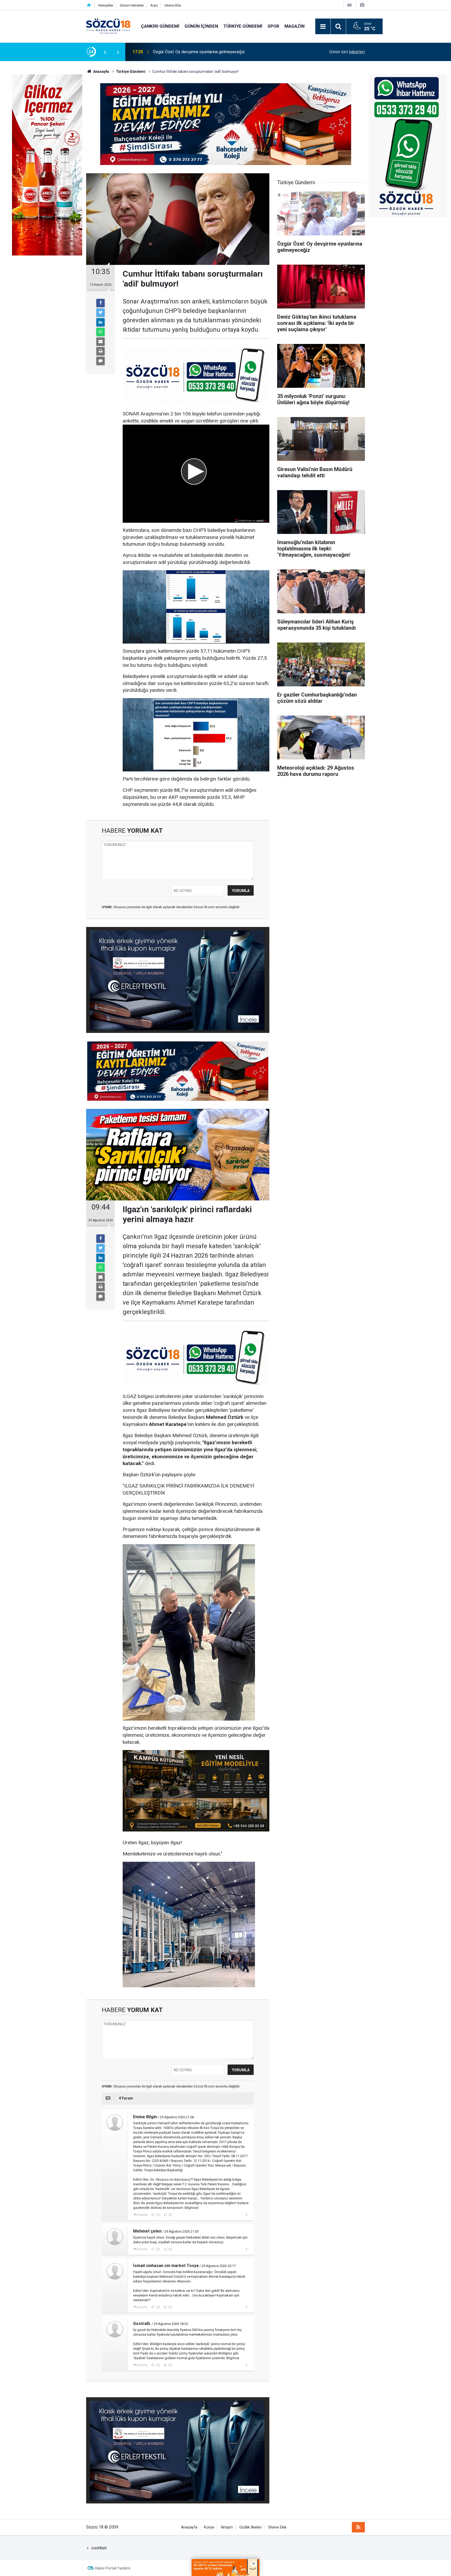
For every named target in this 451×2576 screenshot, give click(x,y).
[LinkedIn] (100, 322)
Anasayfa (189, 2527)
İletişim (227, 2527)
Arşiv (154, 5)
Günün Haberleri (132, 5)
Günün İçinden (201, 26)
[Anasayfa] (89, 5)
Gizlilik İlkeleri (250, 2527)
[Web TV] (349, 5)
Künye (209, 2527)
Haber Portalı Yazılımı (113, 2568)
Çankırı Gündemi (160, 26)
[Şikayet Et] (246, 2215)
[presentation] (105, 52)
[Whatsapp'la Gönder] (100, 332)
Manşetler (106, 5)
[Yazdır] (100, 351)
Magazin (295, 26)
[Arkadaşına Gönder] (100, 342)
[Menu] (323, 27)
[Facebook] (100, 303)
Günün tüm (347, 52)
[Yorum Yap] (100, 361)
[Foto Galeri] (362, 5)
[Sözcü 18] (108, 26)
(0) (158, 2215)
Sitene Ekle (173, 5)
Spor (273, 26)
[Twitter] (100, 313)
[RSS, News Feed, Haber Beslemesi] (358, 2527)
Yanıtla (143, 2215)
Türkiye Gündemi (243, 26)
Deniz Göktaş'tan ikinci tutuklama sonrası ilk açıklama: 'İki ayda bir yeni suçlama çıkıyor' (216, 52)
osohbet (99, 2548)
